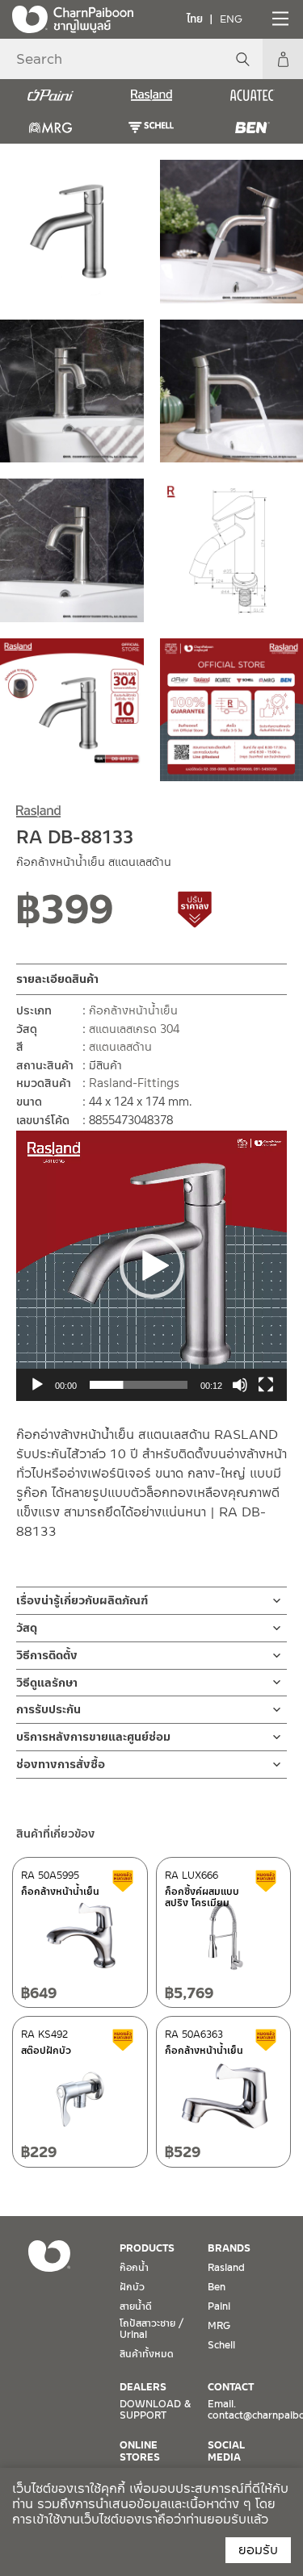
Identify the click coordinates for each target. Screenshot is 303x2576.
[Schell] (151, 128)
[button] (152, 1266)
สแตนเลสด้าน (120, 1047)
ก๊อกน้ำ (134, 2268)
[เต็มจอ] (266, 1385)
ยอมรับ (258, 2550)
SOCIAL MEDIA (226, 2451)
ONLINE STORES (140, 2451)
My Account (283, 59)
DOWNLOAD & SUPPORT (155, 2410)
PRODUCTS (147, 2248)
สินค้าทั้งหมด (147, 2354)
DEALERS (143, 2387)
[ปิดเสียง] (240, 1385)
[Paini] (50, 95)
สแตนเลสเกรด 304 (134, 1029)
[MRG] (50, 128)
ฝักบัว (132, 2287)
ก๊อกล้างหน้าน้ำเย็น (133, 1010)
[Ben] (253, 128)
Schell (221, 2345)
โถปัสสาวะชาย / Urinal (151, 2329)
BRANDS (229, 2248)
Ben (217, 2287)
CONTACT (231, 2387)
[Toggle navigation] (279, 19)
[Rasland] (151, 95)
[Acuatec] (253, 95)
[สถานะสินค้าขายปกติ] (149, 915)
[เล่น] (37, 1385)
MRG (219, 2326)
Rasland (226, 2268)
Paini (219, 2306)
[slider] (139, 1385)
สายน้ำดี (136, 2306)
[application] (151, 1266)
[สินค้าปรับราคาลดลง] (196, 915)
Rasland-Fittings (134, 1083)
